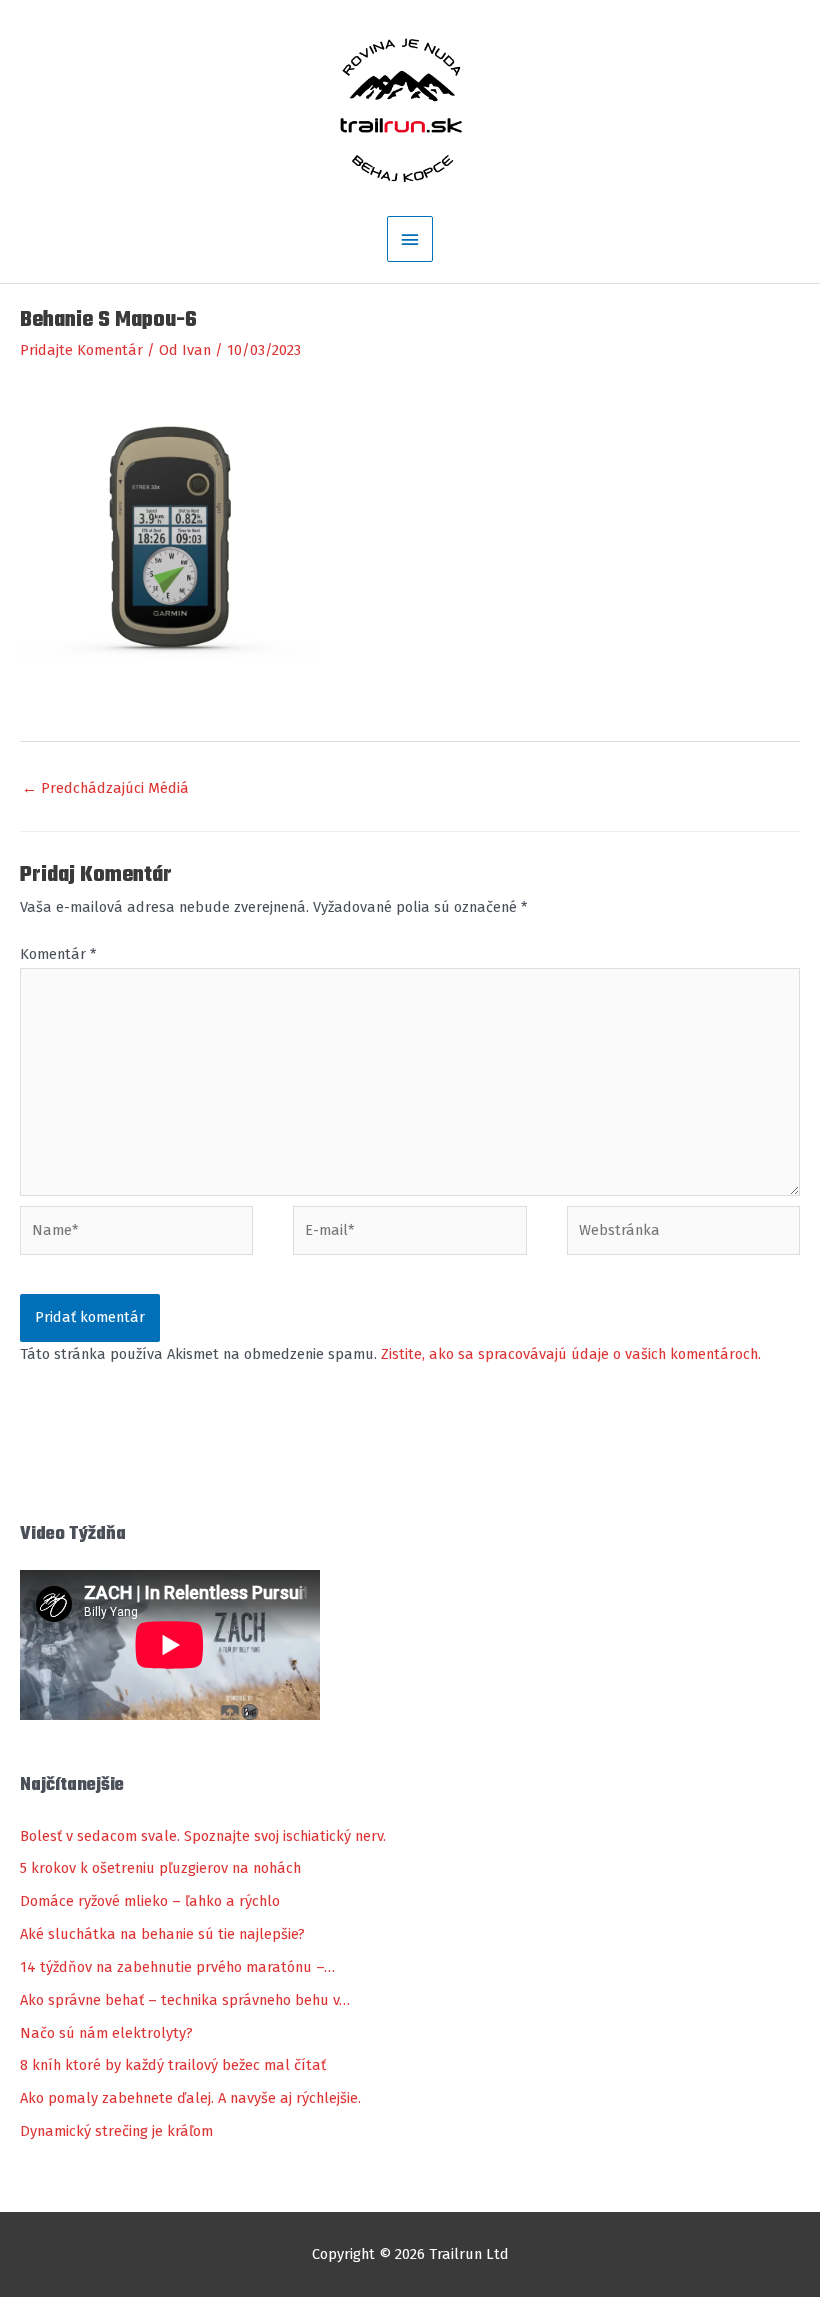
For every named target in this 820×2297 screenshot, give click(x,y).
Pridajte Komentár (81, 350)
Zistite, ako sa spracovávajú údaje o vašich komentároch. (571, 1354)
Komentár (58, 954)
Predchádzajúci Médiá (105, 788)
